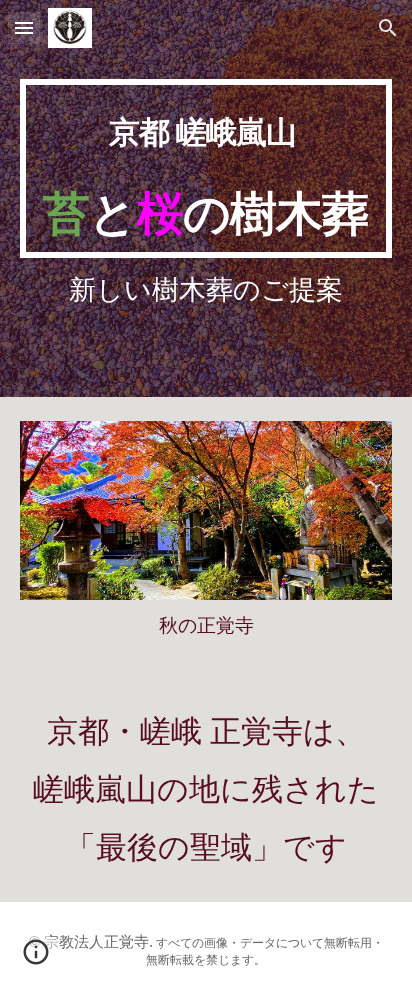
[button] (24, 27)
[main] (206, 168)
